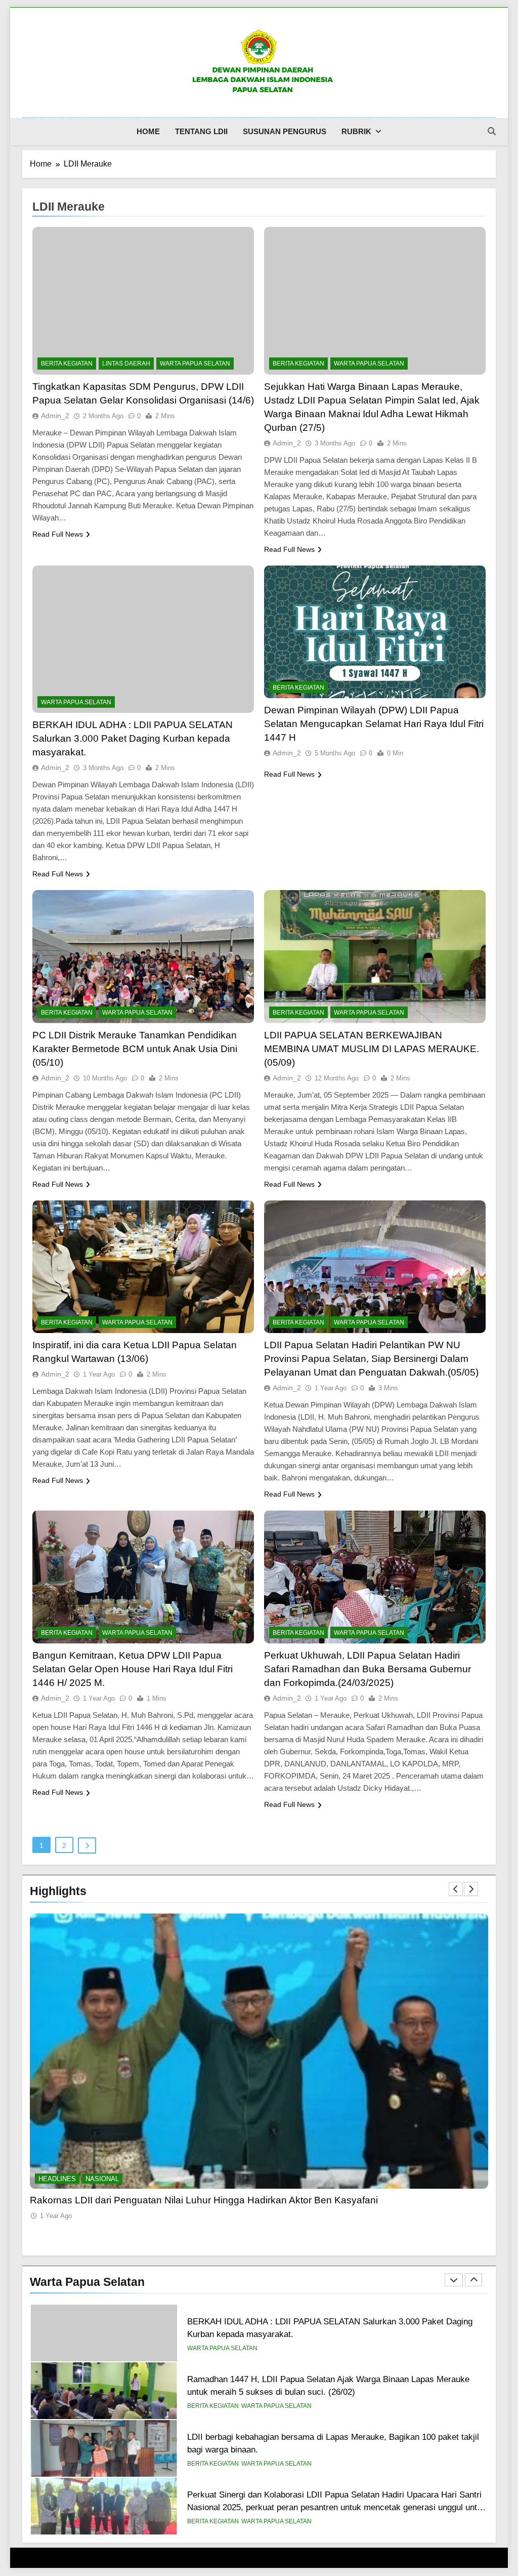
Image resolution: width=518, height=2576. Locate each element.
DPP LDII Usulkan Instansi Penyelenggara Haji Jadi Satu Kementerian (183, 2200)
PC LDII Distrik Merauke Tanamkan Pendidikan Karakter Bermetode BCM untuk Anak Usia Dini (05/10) (135, 1049)
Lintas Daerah (126, 364)
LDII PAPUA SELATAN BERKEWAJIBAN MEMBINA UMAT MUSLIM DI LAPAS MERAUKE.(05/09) (372, 1049)
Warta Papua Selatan (195, 364)
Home (148, 131)
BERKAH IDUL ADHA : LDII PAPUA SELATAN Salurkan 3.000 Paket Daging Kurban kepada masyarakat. (133, 738)
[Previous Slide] (456, 1889)
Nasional (102, 2179)
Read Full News (58, 534)
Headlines (57, 2179)
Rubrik (356, 131)
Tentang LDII (201, 131)
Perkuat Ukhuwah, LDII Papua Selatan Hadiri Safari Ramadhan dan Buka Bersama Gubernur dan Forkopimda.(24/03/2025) (368, 1669)
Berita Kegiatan (67, 364)
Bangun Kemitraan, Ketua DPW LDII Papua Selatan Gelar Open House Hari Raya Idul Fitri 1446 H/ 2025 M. (133, 1669)
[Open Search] (492, 131)
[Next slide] (471, 1889)
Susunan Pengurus (285, 131)
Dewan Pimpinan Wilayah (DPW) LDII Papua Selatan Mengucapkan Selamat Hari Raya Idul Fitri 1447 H (374, 724)
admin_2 (55, 416)
